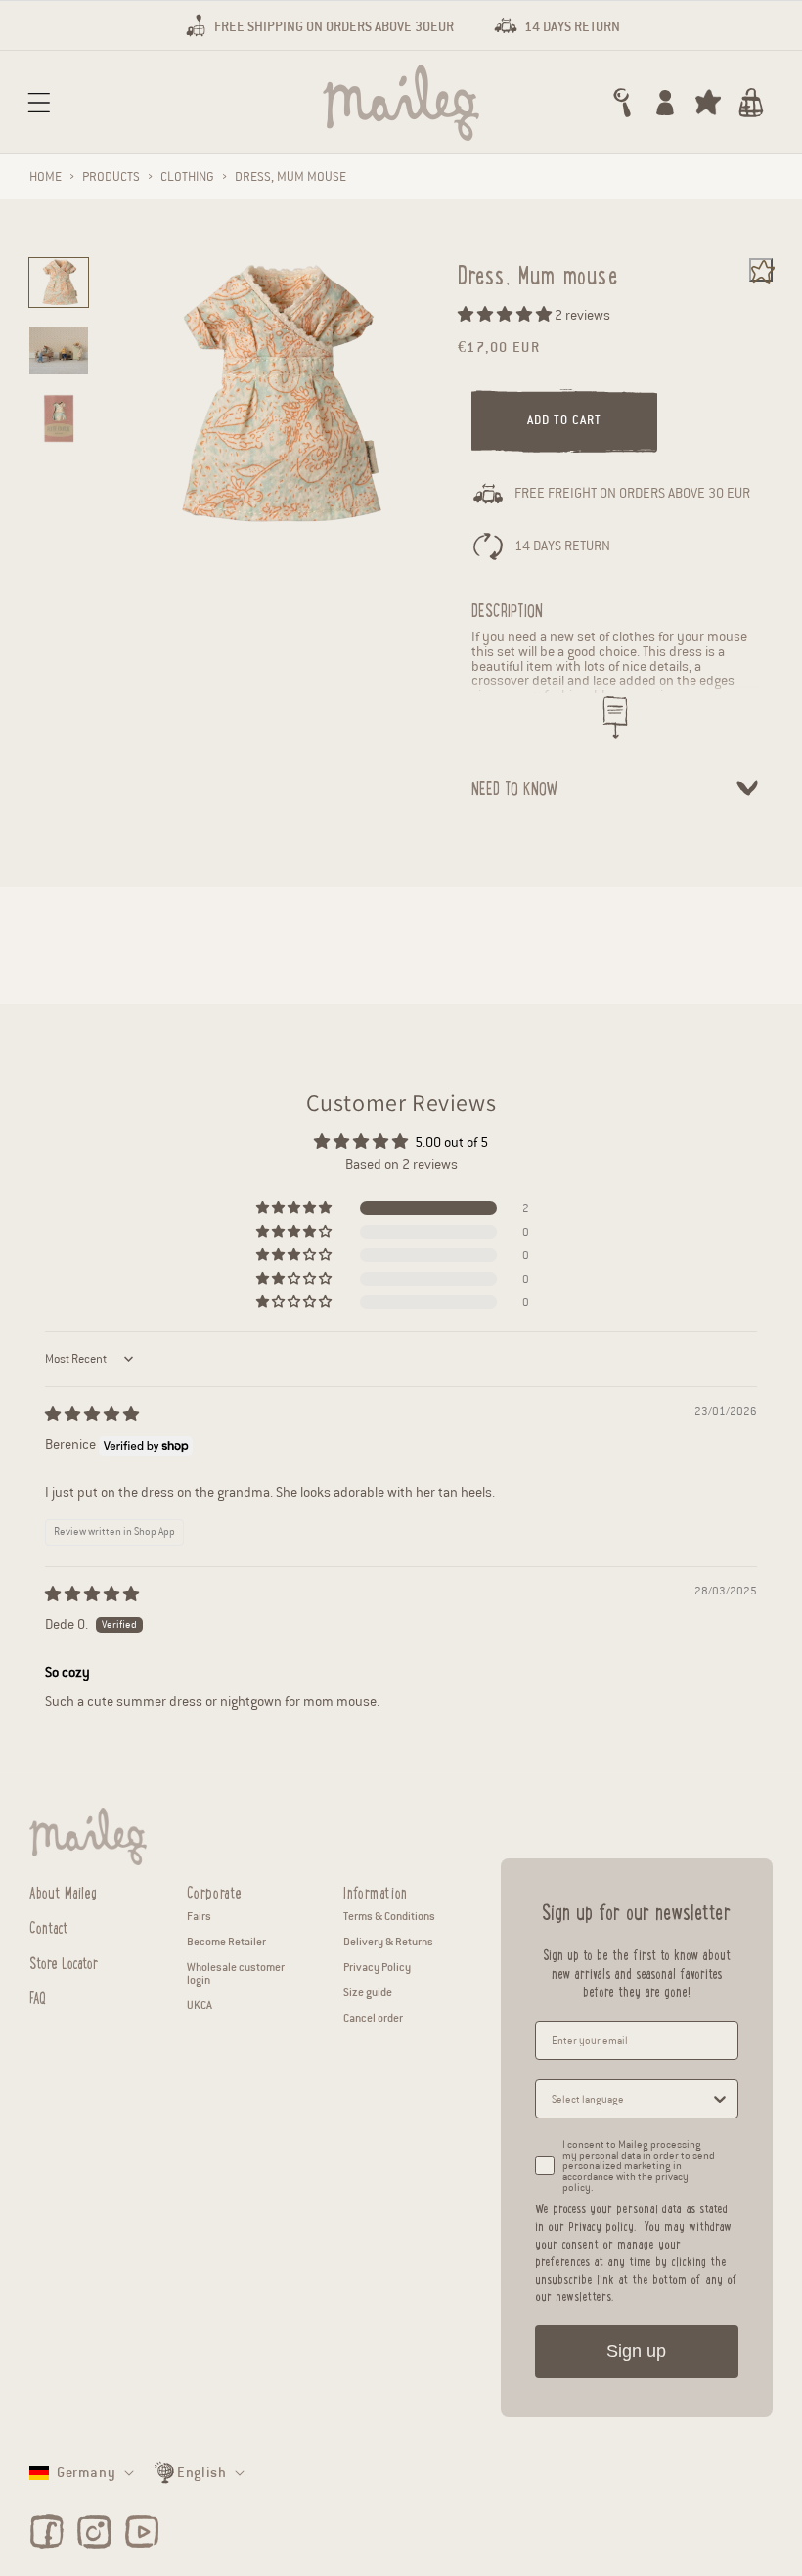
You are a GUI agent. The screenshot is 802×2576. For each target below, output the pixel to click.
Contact (49, 1925)
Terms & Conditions (389, 1916)
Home (45, 177)
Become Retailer (226, 1942)
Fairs (199, 1916)
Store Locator (64, 1961)
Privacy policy (601, 2226)
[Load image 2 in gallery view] (59, 351)
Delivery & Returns (388, 1942)
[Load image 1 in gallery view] (59, 283)
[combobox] (631, 2099)
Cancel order (373, 2018)
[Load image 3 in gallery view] (59, 418)
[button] (39, 103)
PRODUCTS (111, 177)
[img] (92, 1415)
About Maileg (63, 1892)
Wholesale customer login (236, 1973)
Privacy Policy (377, 1967)
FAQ (38, 1996)
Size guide (368, 1992)
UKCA (200, 2005)
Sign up (636, 2351)
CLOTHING (187, 177)
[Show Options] (720, 2099)
